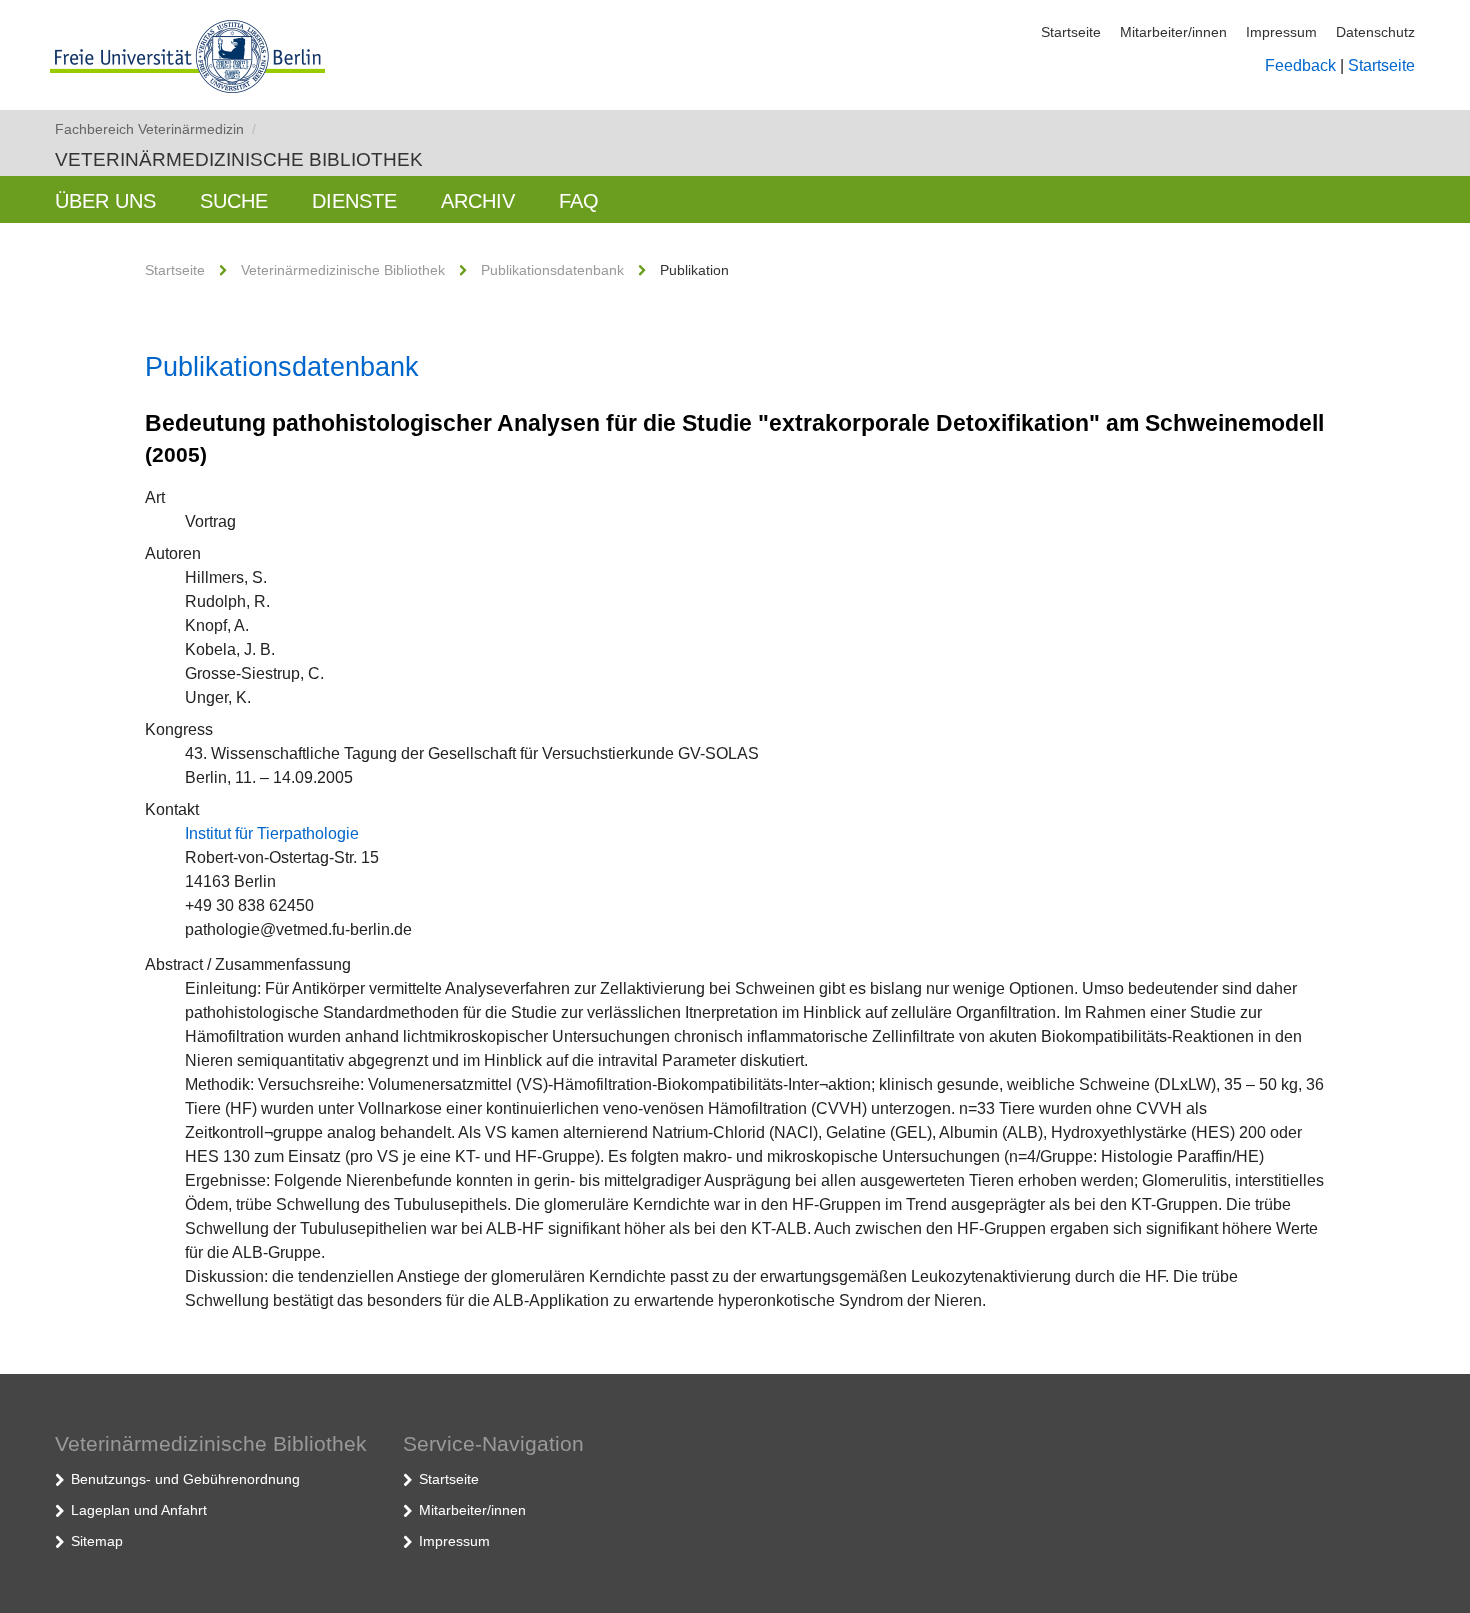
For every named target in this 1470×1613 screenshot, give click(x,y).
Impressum (1281, 32)
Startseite (1071, 32)
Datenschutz (1375, 32)
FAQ (579, 201)
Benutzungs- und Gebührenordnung (185, 1479)
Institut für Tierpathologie (272, 833)
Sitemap (97, 1541)
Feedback (1300, 65)
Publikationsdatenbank (552, 270)
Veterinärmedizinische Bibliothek (239, 159)
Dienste (354, 201)
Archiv (478, 201)
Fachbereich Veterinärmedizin (155, 129)
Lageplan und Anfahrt (139, 1510)
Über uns (105, 201)
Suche (234, 201)
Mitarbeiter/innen (1173, 32)
